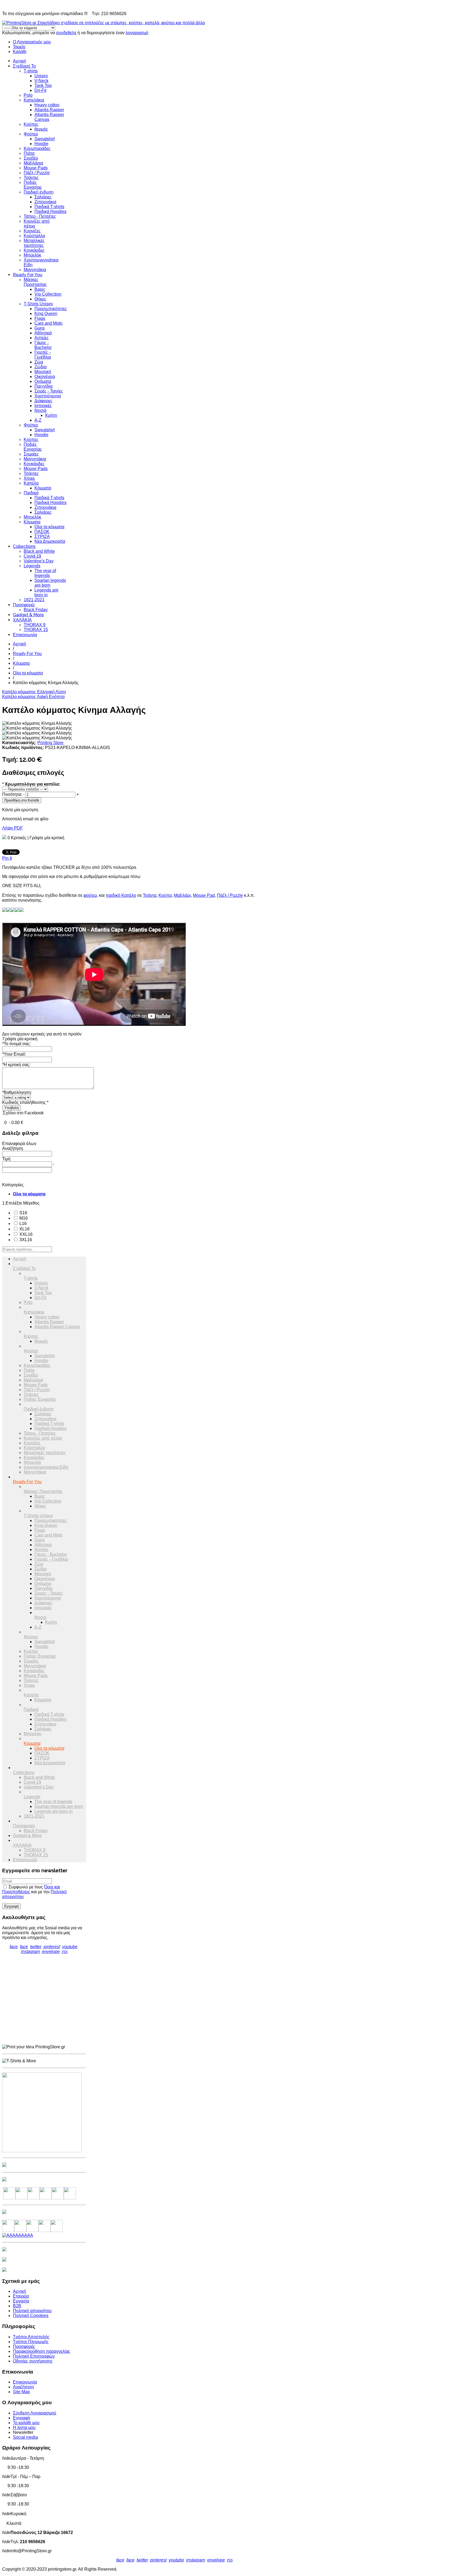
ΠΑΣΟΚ (42, 532)
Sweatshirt (45, 139)
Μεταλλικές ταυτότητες (34, 243)
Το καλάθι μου (26, 2423)
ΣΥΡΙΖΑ (42, 536)
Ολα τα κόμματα (49, 527)
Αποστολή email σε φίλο (25, 819)
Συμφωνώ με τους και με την (34, 1892)
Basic (40, 289)
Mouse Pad (204, 895)
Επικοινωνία (25, 635)
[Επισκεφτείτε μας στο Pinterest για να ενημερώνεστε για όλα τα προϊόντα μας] (46, 2198)
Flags (40, 318)
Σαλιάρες (43, 197)
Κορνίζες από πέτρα (43, 1438)
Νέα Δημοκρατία (50, 541)
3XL (25, 1240)
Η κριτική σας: (16, 1065)
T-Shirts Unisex (38, 304)
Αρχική (20, 61)
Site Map (21, 2392)
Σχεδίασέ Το (24, 66)
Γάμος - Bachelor (43, 345)
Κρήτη (51, 415)
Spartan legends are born (50, 583)
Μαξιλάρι (182, 895)
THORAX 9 (35, 625)
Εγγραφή (22, 2418)
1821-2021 (34, 600)
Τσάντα (150, 895)
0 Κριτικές (17, 838)
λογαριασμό (137, 33)
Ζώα (39, 362)
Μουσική (43, 372)
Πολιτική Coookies (31, 2316)
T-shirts (31, 71)
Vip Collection (48, 294)
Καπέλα (31, 483)
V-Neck (41, 81)
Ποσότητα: (12, 794)
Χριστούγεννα (48, 396)
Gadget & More (28, 615)
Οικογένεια (45, 377)
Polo (28, 95)
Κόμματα (43, 488)
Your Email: (14, 1054)
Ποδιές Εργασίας (33, 185)
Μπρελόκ (32, 255)
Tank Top (43, 85)
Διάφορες (43, 401)
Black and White (39, 551)
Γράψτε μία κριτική (47, 838)
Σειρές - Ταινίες (49, 391)
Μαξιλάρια (33, 163)
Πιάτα (29, 153)
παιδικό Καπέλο (121, 895)
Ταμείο (19, 47)
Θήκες (40, 299)
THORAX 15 (36, 630)
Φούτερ (31, 134)
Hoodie (41, 144)
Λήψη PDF (13, 828)
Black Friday (36, 610)
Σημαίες (31, 454)
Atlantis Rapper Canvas (57, 1327)
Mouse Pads (36, 168)
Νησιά (40, 410)
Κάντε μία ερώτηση (20, 810)
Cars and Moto (48, 323)
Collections (24, 546)
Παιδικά (31, 493)
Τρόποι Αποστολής (31, 2337)
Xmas (29, 478)
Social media (25, 2437)
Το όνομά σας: (16, 1044)
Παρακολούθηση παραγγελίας (42, 2351)
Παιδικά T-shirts (49, 207)
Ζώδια (40, 367)
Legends (32, 566)
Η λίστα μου (24, 2428)
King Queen (46, 314)
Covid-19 (32, 556)
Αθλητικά (43, 333)
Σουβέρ (31, 158)
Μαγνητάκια (35, 270)
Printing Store (50, 743)
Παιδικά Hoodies (50, 211)
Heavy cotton (47, 105)
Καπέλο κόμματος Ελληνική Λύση (34, 692)
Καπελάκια (34, 100)
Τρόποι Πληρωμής (31, 2342)
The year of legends (45, 573)
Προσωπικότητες (51, 309)
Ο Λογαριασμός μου (32, 42)
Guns (40, 328)
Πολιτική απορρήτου (32, 2311)
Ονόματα (43, 381)
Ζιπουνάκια (45, 202)
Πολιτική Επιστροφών (34, 2356)
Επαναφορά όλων (19, 1144)
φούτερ (90, 895)
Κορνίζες (32, 231)
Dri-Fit (40, 90)
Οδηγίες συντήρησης (33, 2361)
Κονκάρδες (34, 250)
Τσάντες (31, 178)
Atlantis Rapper (49, 110)
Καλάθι (20, 52)
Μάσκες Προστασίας (35, 282)
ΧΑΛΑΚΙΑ (22, 620)
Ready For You (28, 275)
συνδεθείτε (66, 33)
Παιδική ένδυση (39, 192)
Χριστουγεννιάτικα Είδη (46, 1467)
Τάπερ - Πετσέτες (40, 216)
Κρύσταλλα (34, 236)
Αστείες (42, 338)
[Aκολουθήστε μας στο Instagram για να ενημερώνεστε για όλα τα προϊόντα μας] (34, 2198)
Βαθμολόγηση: (17, 1092)
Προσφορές (24, 605)
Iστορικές (43, 406)
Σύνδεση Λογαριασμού (35, 2413)
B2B (17, 2306)
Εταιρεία (21, 2296)
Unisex (41, 76)
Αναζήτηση (23, 2387)
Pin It (7, 858)
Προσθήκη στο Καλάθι (22, 800)
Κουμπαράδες (37, 148)
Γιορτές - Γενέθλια (43, 355)
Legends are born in (46, 592)
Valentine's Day (39, 561)
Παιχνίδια (43, 386)
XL (24, 1229)
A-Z (38, 420)
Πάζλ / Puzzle (37, 173)
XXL (25, 1234)
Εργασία (21, 2301)
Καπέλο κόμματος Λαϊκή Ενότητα (33, 697)
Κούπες (31, 124)
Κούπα (165, 895)
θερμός (41, 129)
